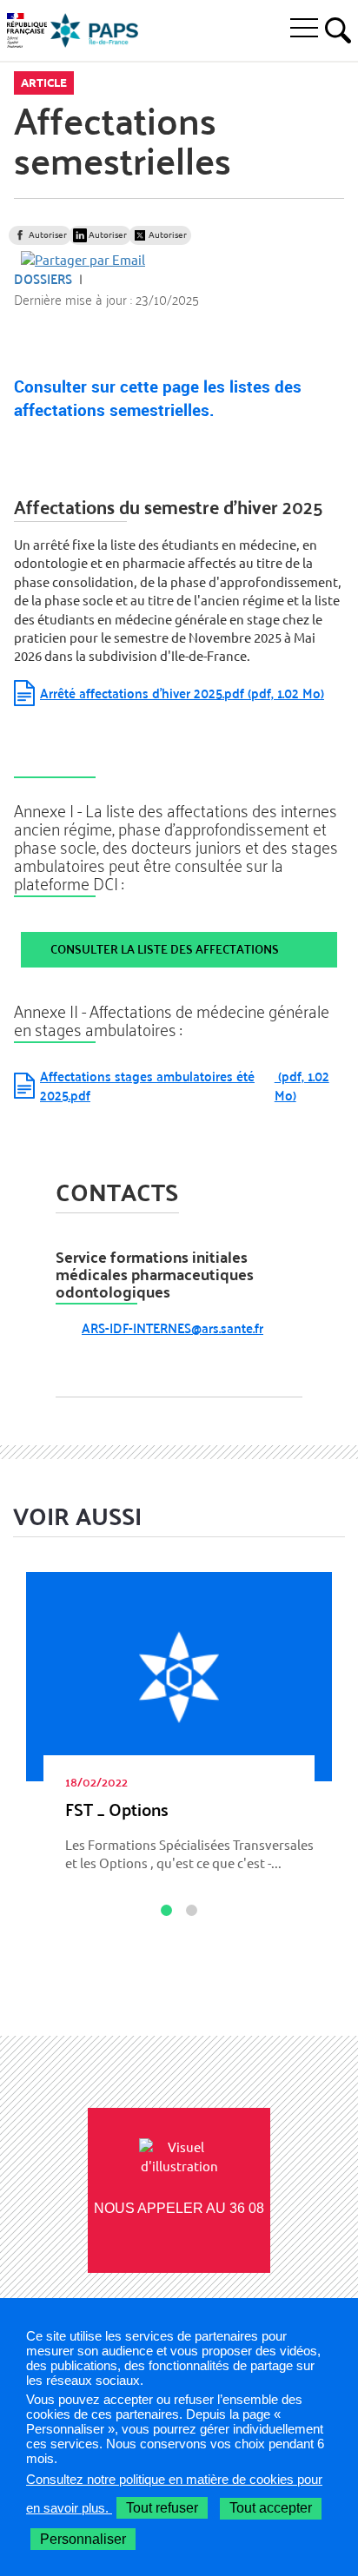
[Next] (333, 1860)
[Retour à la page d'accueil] (95, 30)
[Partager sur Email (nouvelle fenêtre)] (83, 259)
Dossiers (43, 278)
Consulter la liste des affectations (165, 949)
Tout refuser (162, 2508)
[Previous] (25, 1860)
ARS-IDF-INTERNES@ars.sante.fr (172, 1328)
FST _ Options (117, 1809)
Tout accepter (271, 2508)
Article (44, 83)
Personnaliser (83, 2539)
